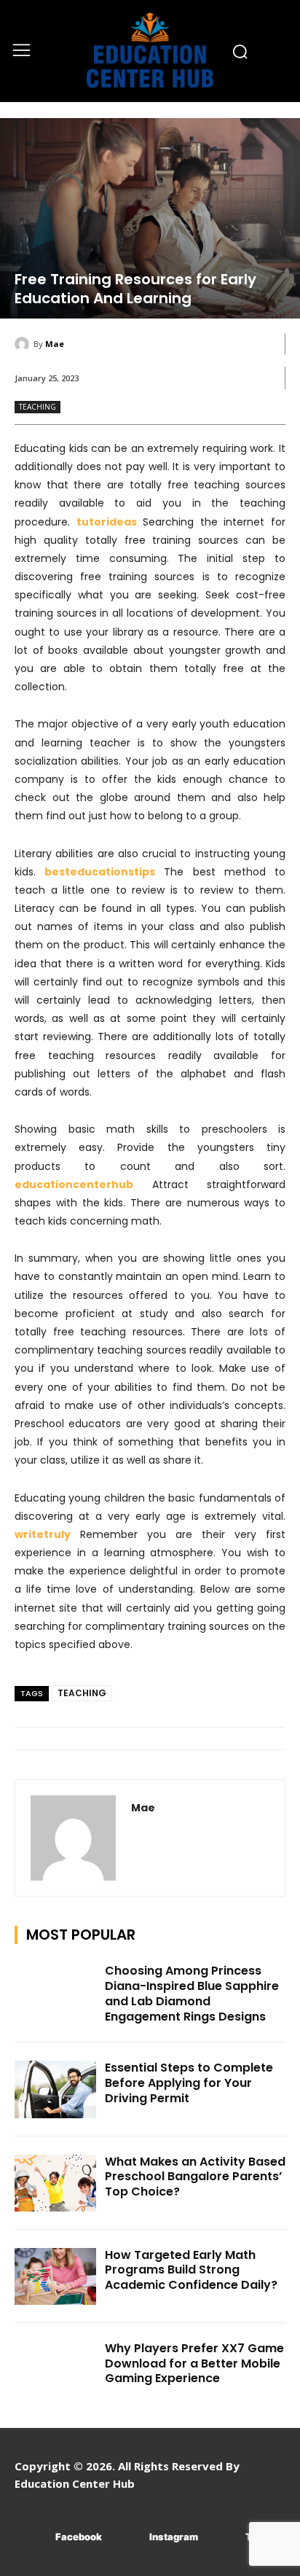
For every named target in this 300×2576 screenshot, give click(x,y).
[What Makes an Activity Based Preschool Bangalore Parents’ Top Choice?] (55, 2183)
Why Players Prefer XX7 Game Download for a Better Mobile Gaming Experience (194, 2364)
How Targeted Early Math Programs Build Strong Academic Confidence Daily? (191, 2270)
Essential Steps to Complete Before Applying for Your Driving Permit (189, 2083)
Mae (55, 344)
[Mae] (24, 344)
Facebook (79, 2537)
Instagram (174, 2537)
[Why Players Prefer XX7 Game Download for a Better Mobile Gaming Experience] (55, 2370)
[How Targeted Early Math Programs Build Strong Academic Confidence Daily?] (55, 2276)
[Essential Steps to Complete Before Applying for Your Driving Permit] (55, 2089)
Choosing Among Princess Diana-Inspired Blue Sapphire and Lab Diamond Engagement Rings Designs (192, 1993)
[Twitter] (224, 2538)
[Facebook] (34, 2538)
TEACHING (37, 407)
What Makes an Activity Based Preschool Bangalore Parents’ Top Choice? (195, 2177)
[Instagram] (128, 2538)
